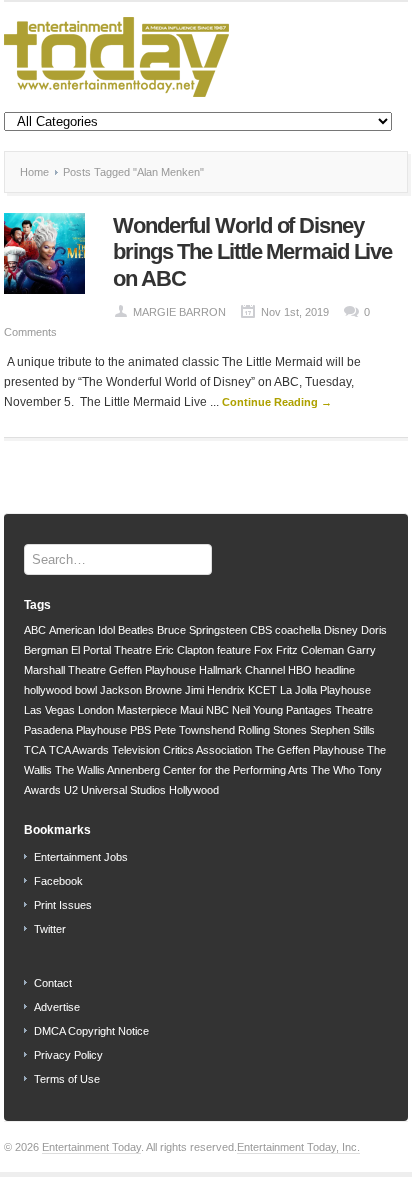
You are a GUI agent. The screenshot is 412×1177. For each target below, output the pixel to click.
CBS (261, 630)
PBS (140, 730)
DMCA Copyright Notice (91, 1031)
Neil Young (257, 710)
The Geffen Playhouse (309, 750)
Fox (263, 650)
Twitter (50, 929)
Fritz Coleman (310, 650)
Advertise (57, 1007)
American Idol (82, 630)
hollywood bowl (60, 690)
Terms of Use (67, 1079)
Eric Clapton (184, 650)
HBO (300, 670)
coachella (298, 630)
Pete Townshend (194, 730)
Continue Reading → (277, 402)
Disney (341, 630)
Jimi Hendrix (215, 690)
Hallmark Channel (242, 670)
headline (335, 670)
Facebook (58, 881)
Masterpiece (147, 710)
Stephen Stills (342, 730)
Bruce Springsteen (202, 630)
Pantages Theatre (329, 710)
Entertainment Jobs (81, 857)
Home (34, 172)
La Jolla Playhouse (325, 690)
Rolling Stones (272, 730)
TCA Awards (79, 750)
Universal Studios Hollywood (150, 790)
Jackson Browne (141, 690)
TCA (35, 750)
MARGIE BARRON (179, 312)
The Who (333, 770)
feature (234, 650)
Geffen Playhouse (152, 670)
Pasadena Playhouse (75, 730)
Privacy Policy (68, 1055)
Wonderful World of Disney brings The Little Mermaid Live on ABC (252, 252)
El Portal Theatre (111, 650)
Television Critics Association (182, 750)
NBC (217, 710)
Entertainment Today (91, 1147)
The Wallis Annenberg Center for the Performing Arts (181, 770)
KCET (262, 690)
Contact (53, 983)
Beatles (136, 630)
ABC (35, 630)
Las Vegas (49, 710)
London (96, 710)
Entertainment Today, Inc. (298, 1147)
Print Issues (63, 905)
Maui (191, 710)
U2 (71, 790)
